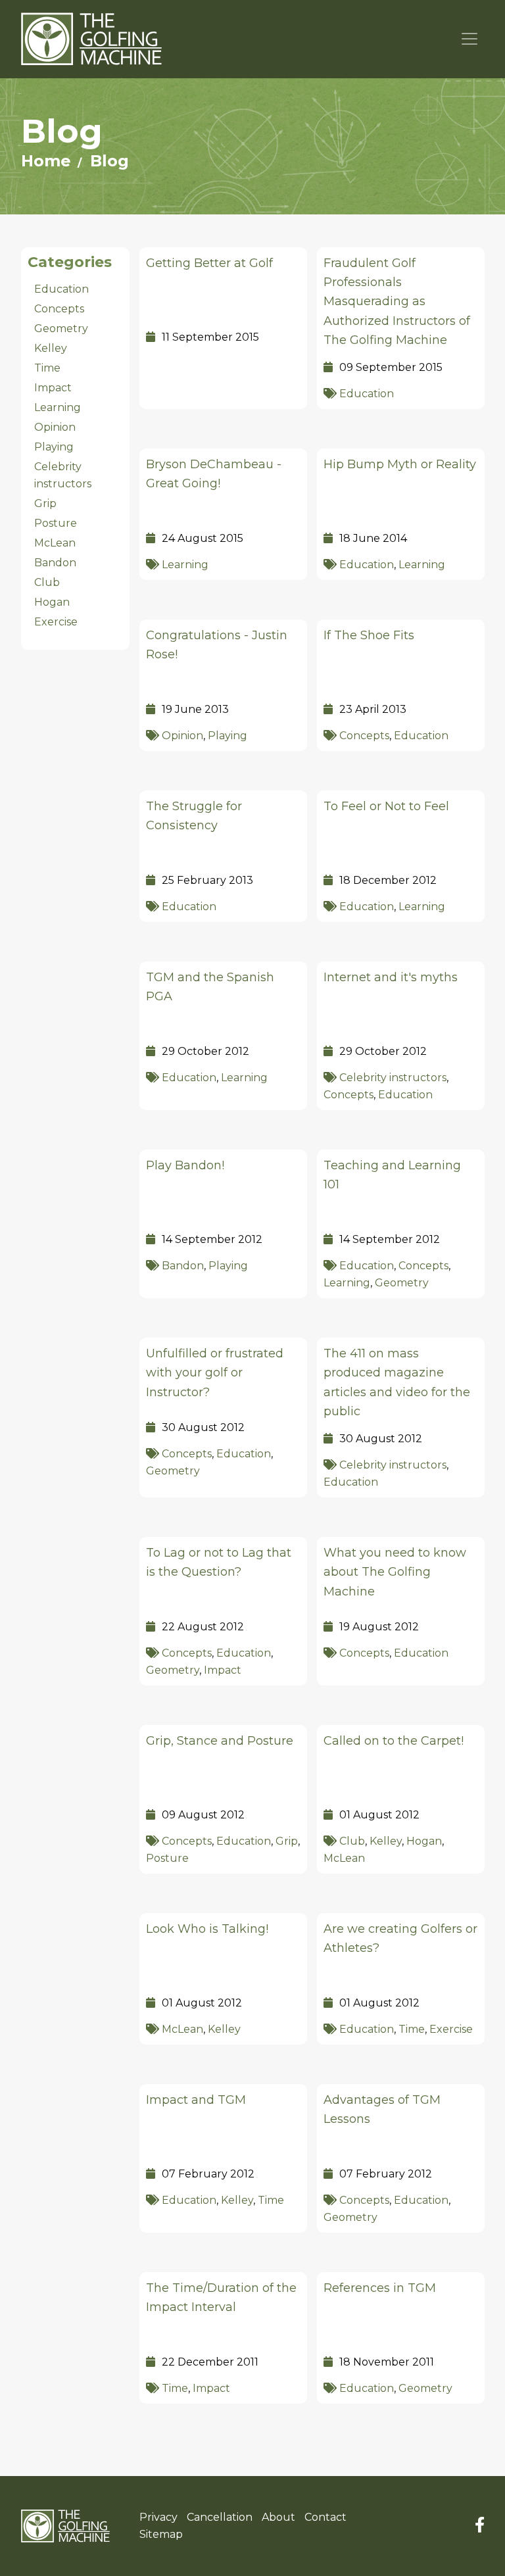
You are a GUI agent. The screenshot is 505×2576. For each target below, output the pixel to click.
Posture (167, 1858)
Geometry (402, 1283)
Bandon (183, 1266)
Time (412, 2029)
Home (46, 161)
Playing (228, 736)
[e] (65, 2526)
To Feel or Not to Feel (386, 806)
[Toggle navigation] (470, 39)
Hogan (424, 1841)
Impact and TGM (196, 2100)
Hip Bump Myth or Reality (400, 464)
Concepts (364, 736)
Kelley (386, 1841)
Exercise (451, 2029)
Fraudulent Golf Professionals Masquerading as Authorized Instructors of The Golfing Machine (397, 302)
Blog (109, 161)
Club (352, 1841)
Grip (287, 1841)
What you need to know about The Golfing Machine (395, 1572)
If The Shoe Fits (369, 635)
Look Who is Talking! (207, 1929)
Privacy (158, 2517)
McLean (344, 1858)
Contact (325, 2517)
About (278, 2517)
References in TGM (380, 2288)
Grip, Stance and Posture (220, 1741)
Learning (185, 565)
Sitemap (161, 2534)
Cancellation (220, 2517)
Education (367, 394)
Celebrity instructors (393, 1078)
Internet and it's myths (391, 977)
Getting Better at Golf (209, 263)
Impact (223, 1670)
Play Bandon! (185, 1165)
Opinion (182, 736)
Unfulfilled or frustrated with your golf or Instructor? (215, 1373)
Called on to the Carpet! (394, 1741)
